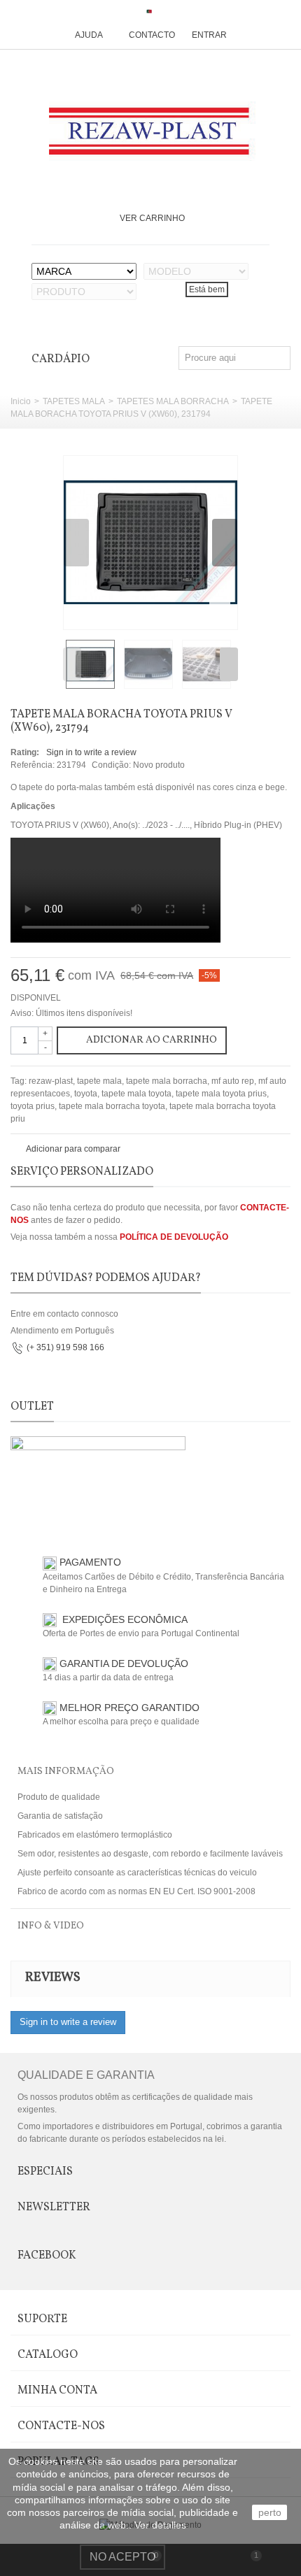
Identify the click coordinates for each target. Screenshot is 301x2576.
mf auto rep (233, 1081)
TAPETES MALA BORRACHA (173, 401)
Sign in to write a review (91, 752)
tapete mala (99, 1081)
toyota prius (33, 1106)
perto (270, 2512)
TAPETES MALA (74, 401)
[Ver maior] (220, 611)
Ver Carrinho (152, 218)
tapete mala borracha (167, 1081)
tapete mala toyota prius (221, 1094)
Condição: (111, 765)
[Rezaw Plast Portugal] (151, 131)
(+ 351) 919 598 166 (65, 1347)
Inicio (21, 401)
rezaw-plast (51, 1081)
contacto (152, 35)
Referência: (33, 765)
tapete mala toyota (136, 1094)
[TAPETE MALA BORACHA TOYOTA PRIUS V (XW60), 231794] (150, 543)
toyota (86, 1094)
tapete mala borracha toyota (112, 1106)
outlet (32, 1407)
